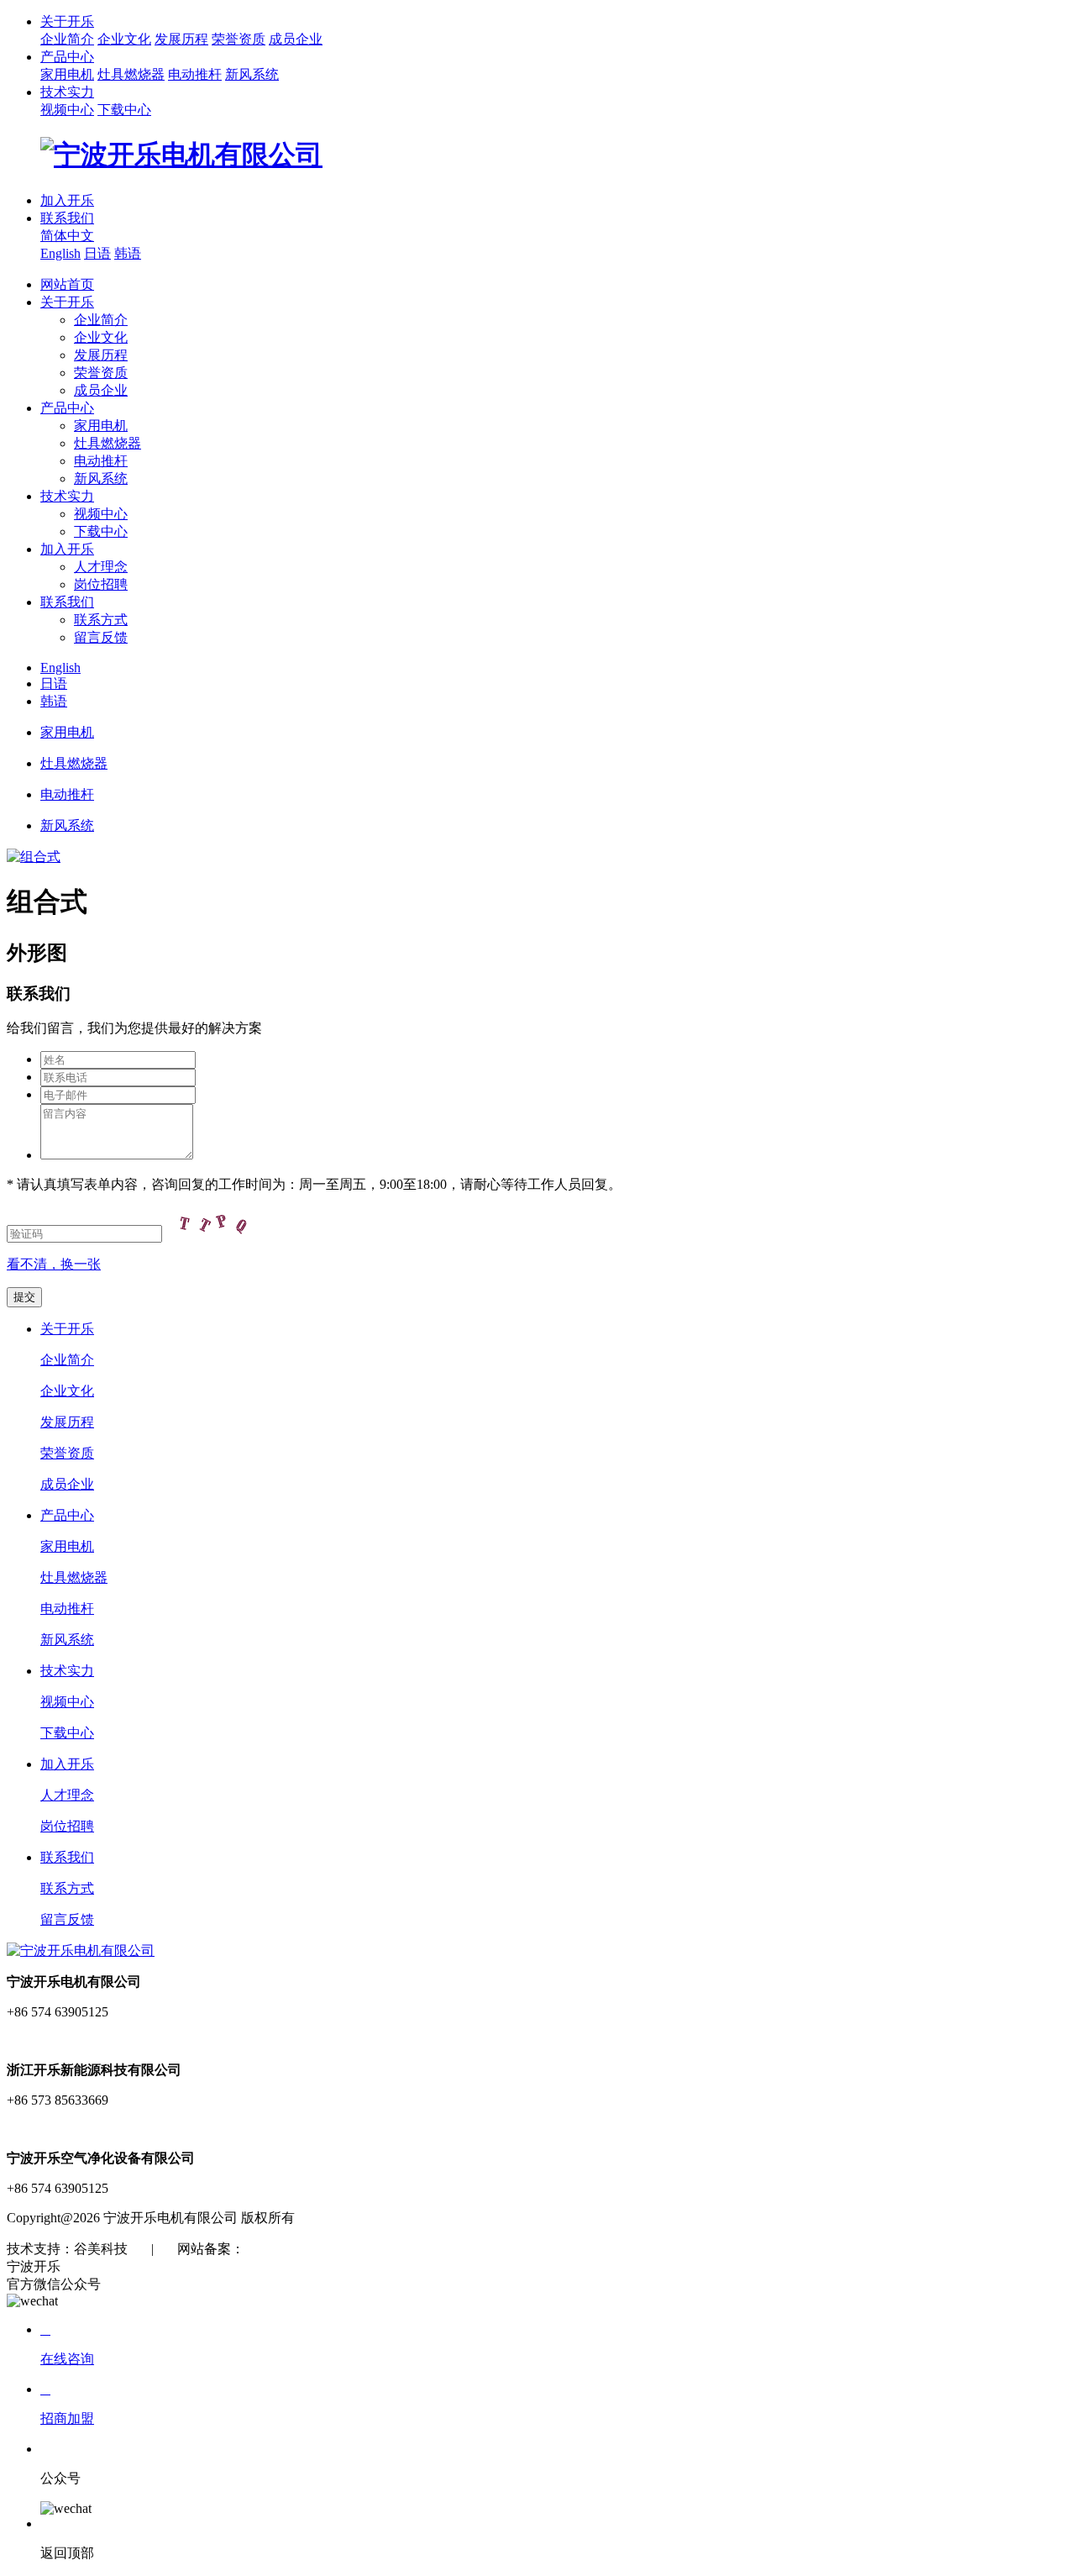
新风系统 (252, 74)
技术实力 (67, 92)
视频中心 (67, 110)
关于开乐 (67, 21)
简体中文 (67, 236)
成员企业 (296, 39)
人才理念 (101, 567)
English (60, 253)
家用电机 (67, 74)
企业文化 (124, 39)
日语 (97, 253)
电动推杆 (195, 74)
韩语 (128, 253)
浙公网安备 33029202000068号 (463, 2249)
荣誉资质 (239, 39)
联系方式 (101, 620)
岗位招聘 (101, 584)
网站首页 (67, 284)
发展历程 (181, 39)
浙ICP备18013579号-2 (307, 2249)
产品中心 (67, 57)
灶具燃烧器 (131, 74)
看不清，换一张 (54, 1264)
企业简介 (67, 39)
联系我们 (67, 218)
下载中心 (124, 110)
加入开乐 (67, 200)
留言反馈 (101, 637)
